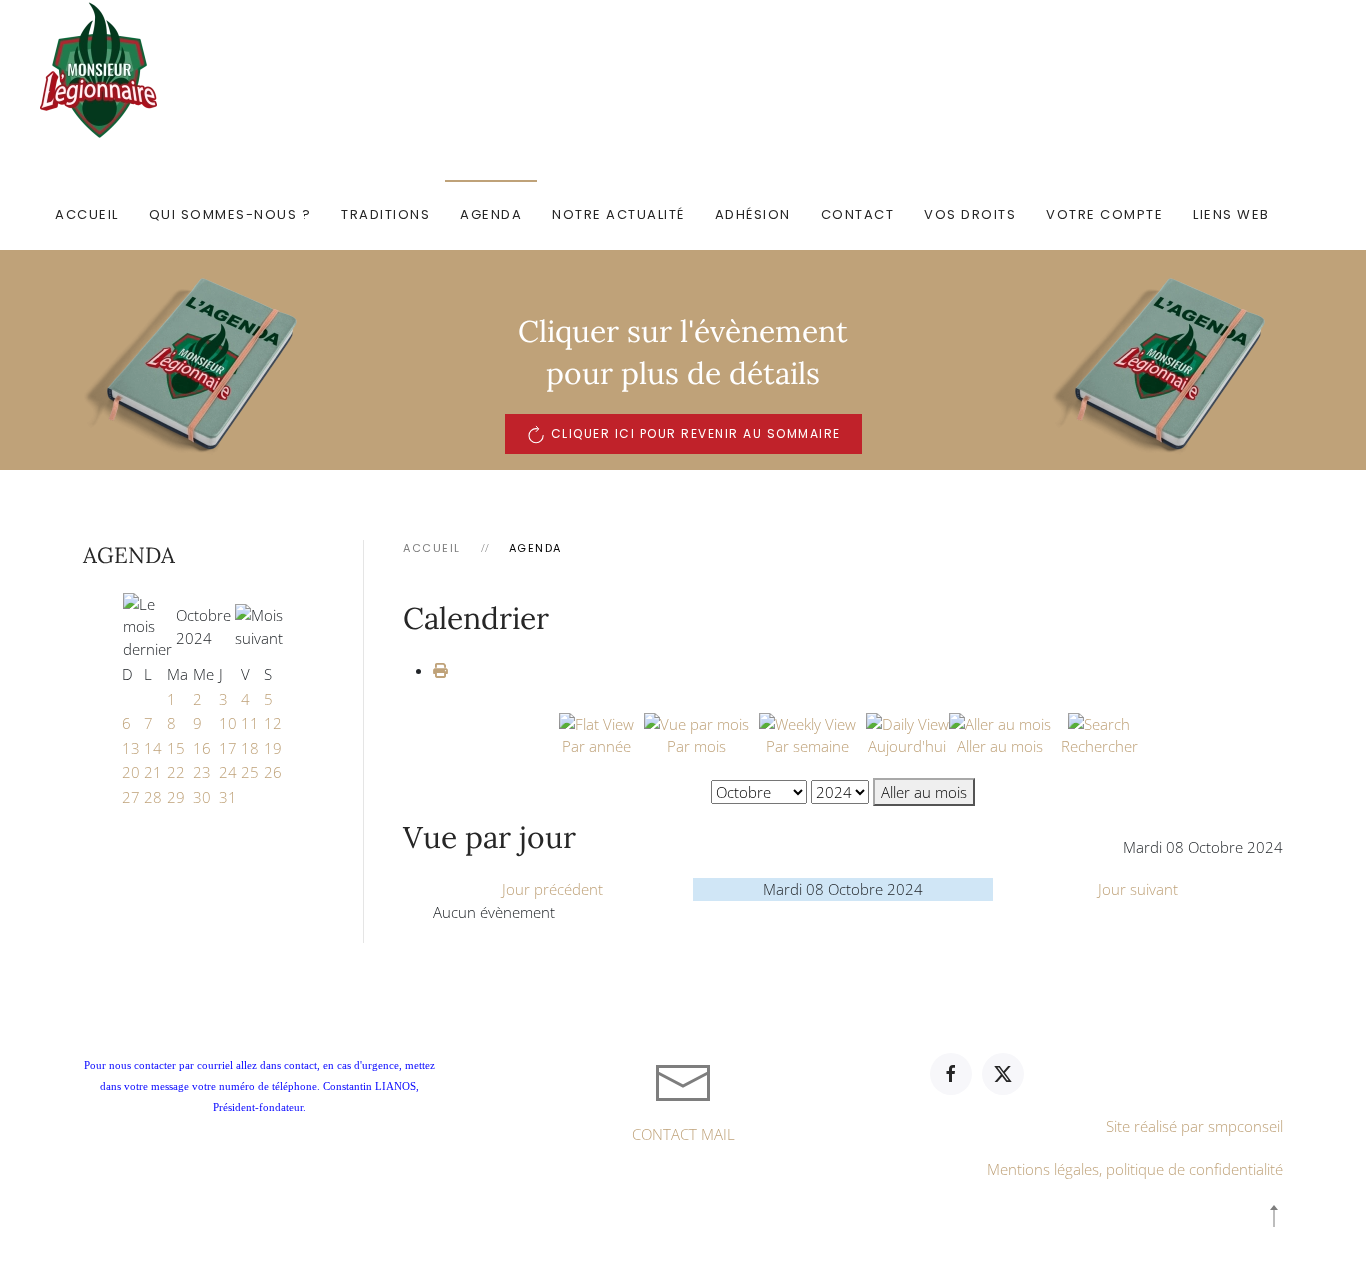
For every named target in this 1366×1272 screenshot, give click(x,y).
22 (176, 772)
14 (153, 748)
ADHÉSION (753, 214)
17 (228, 748)
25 (250, 772)
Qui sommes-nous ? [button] (230, 214)
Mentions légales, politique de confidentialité (1135, 1169)
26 (273, 772)
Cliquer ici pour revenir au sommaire (696, 433)
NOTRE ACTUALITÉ (618, 214)
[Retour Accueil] (102, 70)
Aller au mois (924, 792)
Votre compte (1104, 214)
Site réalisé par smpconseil (1194, 1126)
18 (250, 748)
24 (228, 772)
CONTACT (858, 214)
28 (153, 797)
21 (153, 772)
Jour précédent (552, 889)
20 (131, 772)
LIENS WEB (1231, 214)
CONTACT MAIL (683, 1134)
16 (202, 748)
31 (228, 797)
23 (202, 772)
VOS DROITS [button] (970, 214)
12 (273, 723)
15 (176, 748)
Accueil (87, 214)
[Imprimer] (440, 670)
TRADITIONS (385, 214)
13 (131, 748)
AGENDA (491, 214)
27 (131, 797)
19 (273, 748)
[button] (1274, 1216)
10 (228, 723)
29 (176, 797)
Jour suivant (1138, 889)
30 (202, 797)
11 (250, 723)
